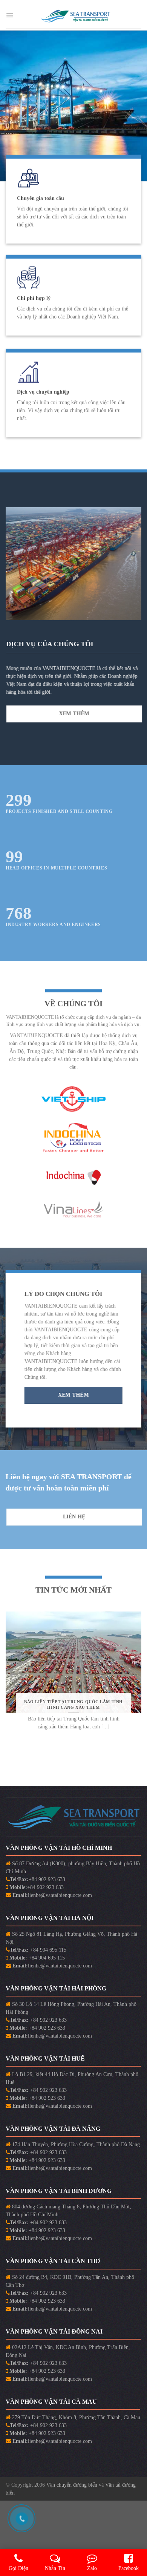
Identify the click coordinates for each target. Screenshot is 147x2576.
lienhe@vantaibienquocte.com (60, 1895)
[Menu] (10, 15)
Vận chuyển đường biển (73, 2485)
